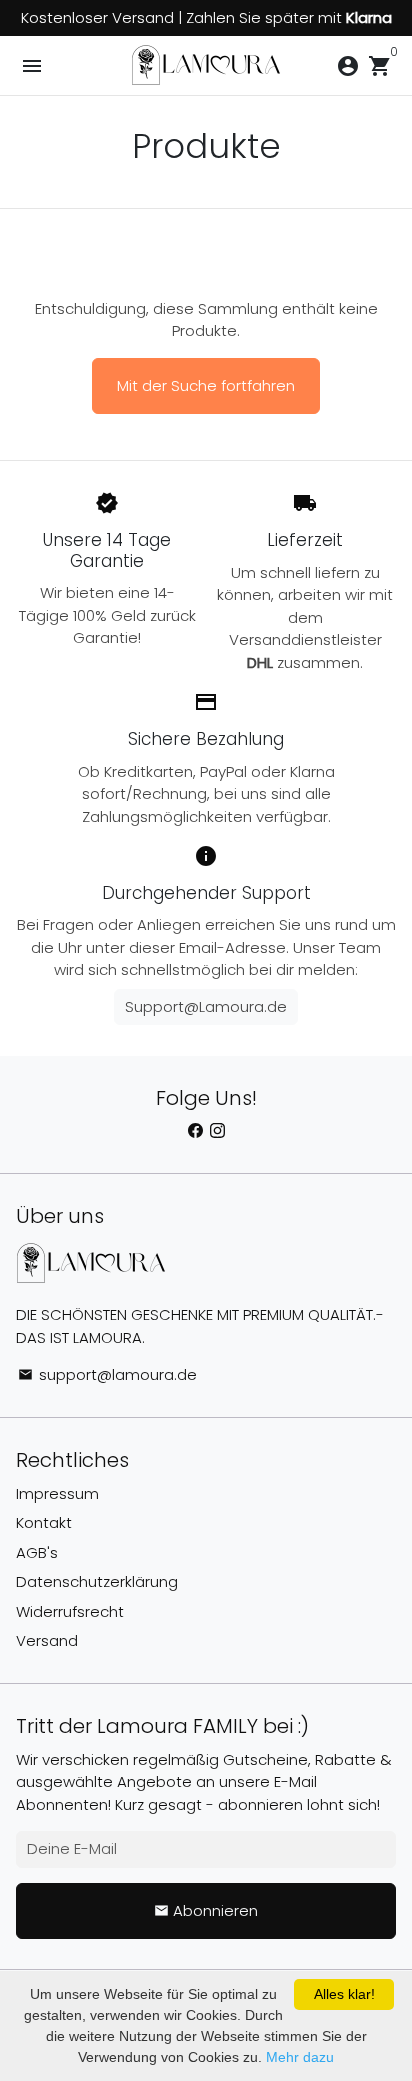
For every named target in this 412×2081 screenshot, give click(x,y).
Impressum (57, 1493)
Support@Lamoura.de (206, 1006)
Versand (47, 1640)
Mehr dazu (300, 2057)
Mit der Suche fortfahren (206, 385)
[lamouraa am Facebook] (195, 1131)
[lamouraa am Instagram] (217, 1131)
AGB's (37, 1552)
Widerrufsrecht (70, 1611)
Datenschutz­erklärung (97, 1581)
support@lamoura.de (107, 1374)
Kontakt (44, 1522)
